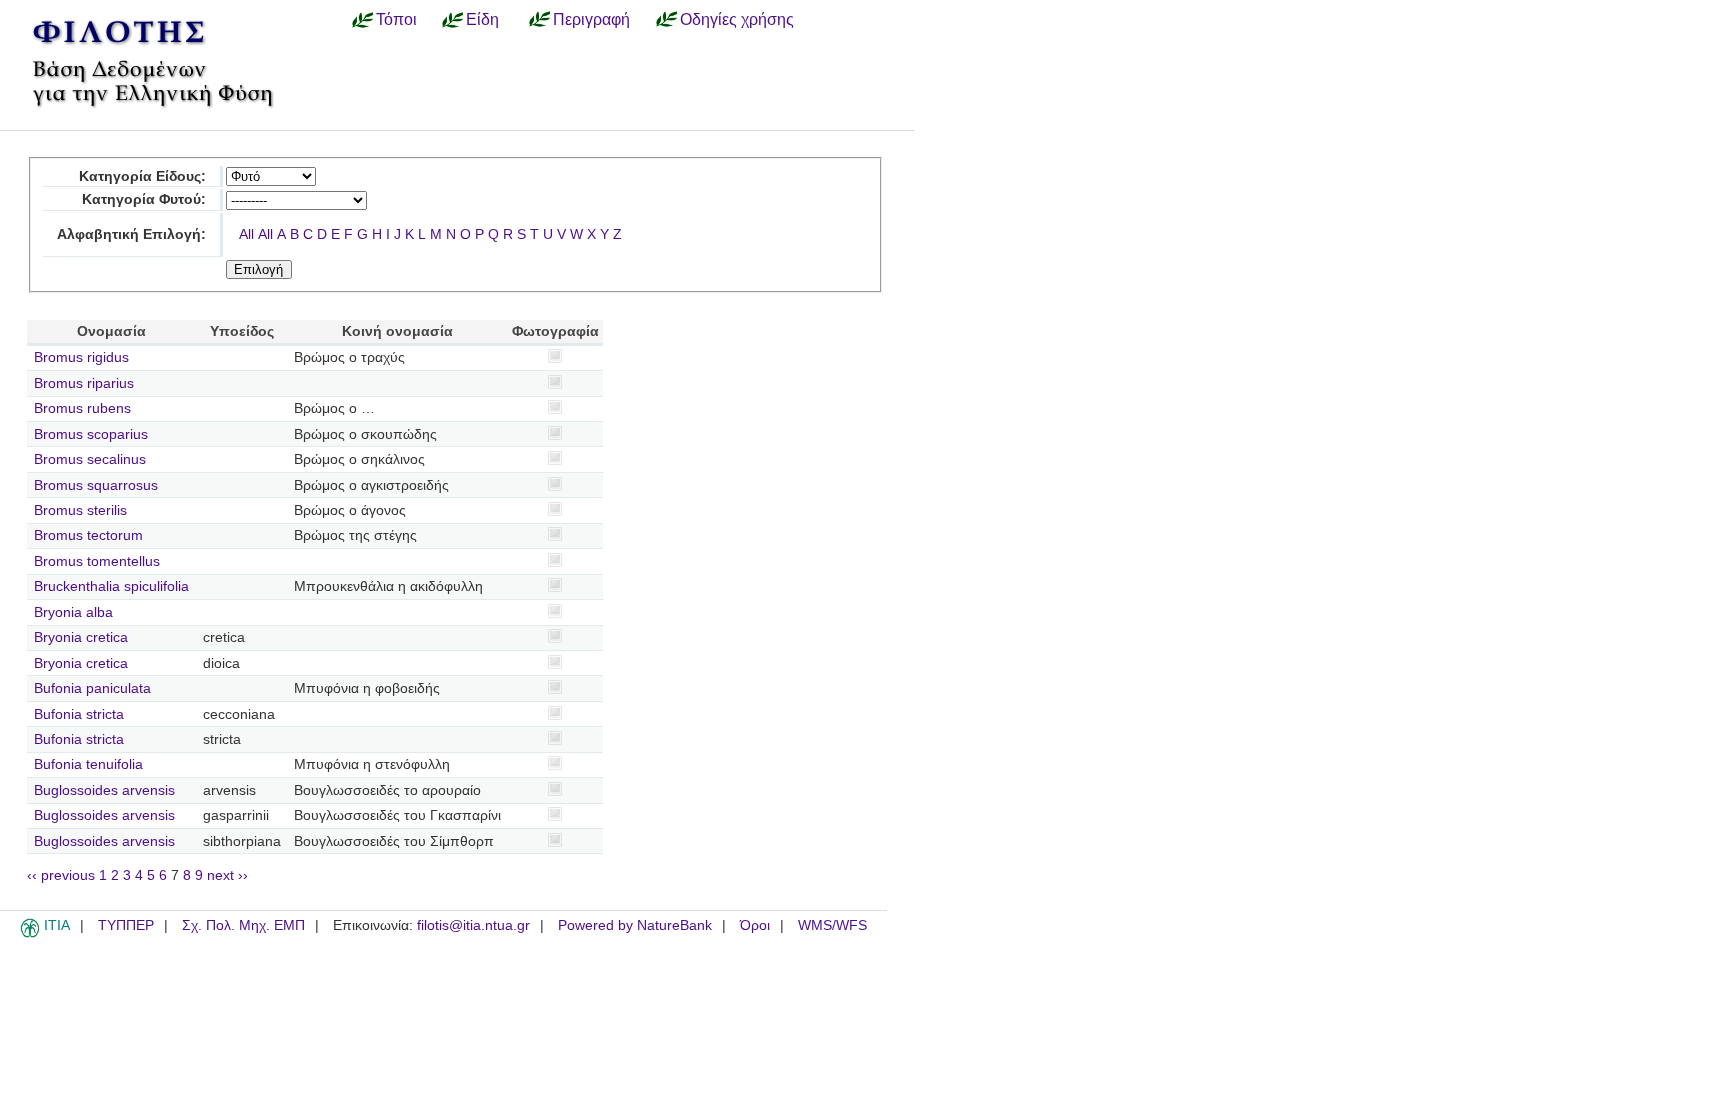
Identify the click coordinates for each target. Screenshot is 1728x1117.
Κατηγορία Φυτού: (144, 199)
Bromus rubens (82, 408)
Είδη (482, 19)
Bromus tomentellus (97, 561)
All (246, 234)
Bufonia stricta (79, 714)
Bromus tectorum (88, 535)
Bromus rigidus (81, 357)
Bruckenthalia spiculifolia (111, 586)
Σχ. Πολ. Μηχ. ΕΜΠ (243, 925)
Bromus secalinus (90, 459)
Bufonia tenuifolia (88, 764)
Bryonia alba (73, 612)
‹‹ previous (61, 875)
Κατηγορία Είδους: (142, 176)
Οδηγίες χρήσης (737, 19)
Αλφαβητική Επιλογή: (131, 234)
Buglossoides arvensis (104, 790)
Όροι (755, 925)
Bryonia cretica (81, 637)
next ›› (227, 875)
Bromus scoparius (91, 434)
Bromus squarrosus (96, 485)
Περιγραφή (591, 19)
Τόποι (396, 19)
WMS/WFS (832, 925)
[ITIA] (30, 934)
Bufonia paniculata (92, 688)
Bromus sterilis (80, 510)
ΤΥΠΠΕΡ (126, 925)
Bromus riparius (84, 383)
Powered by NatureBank (635, 925)
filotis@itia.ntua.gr (473, 925)
